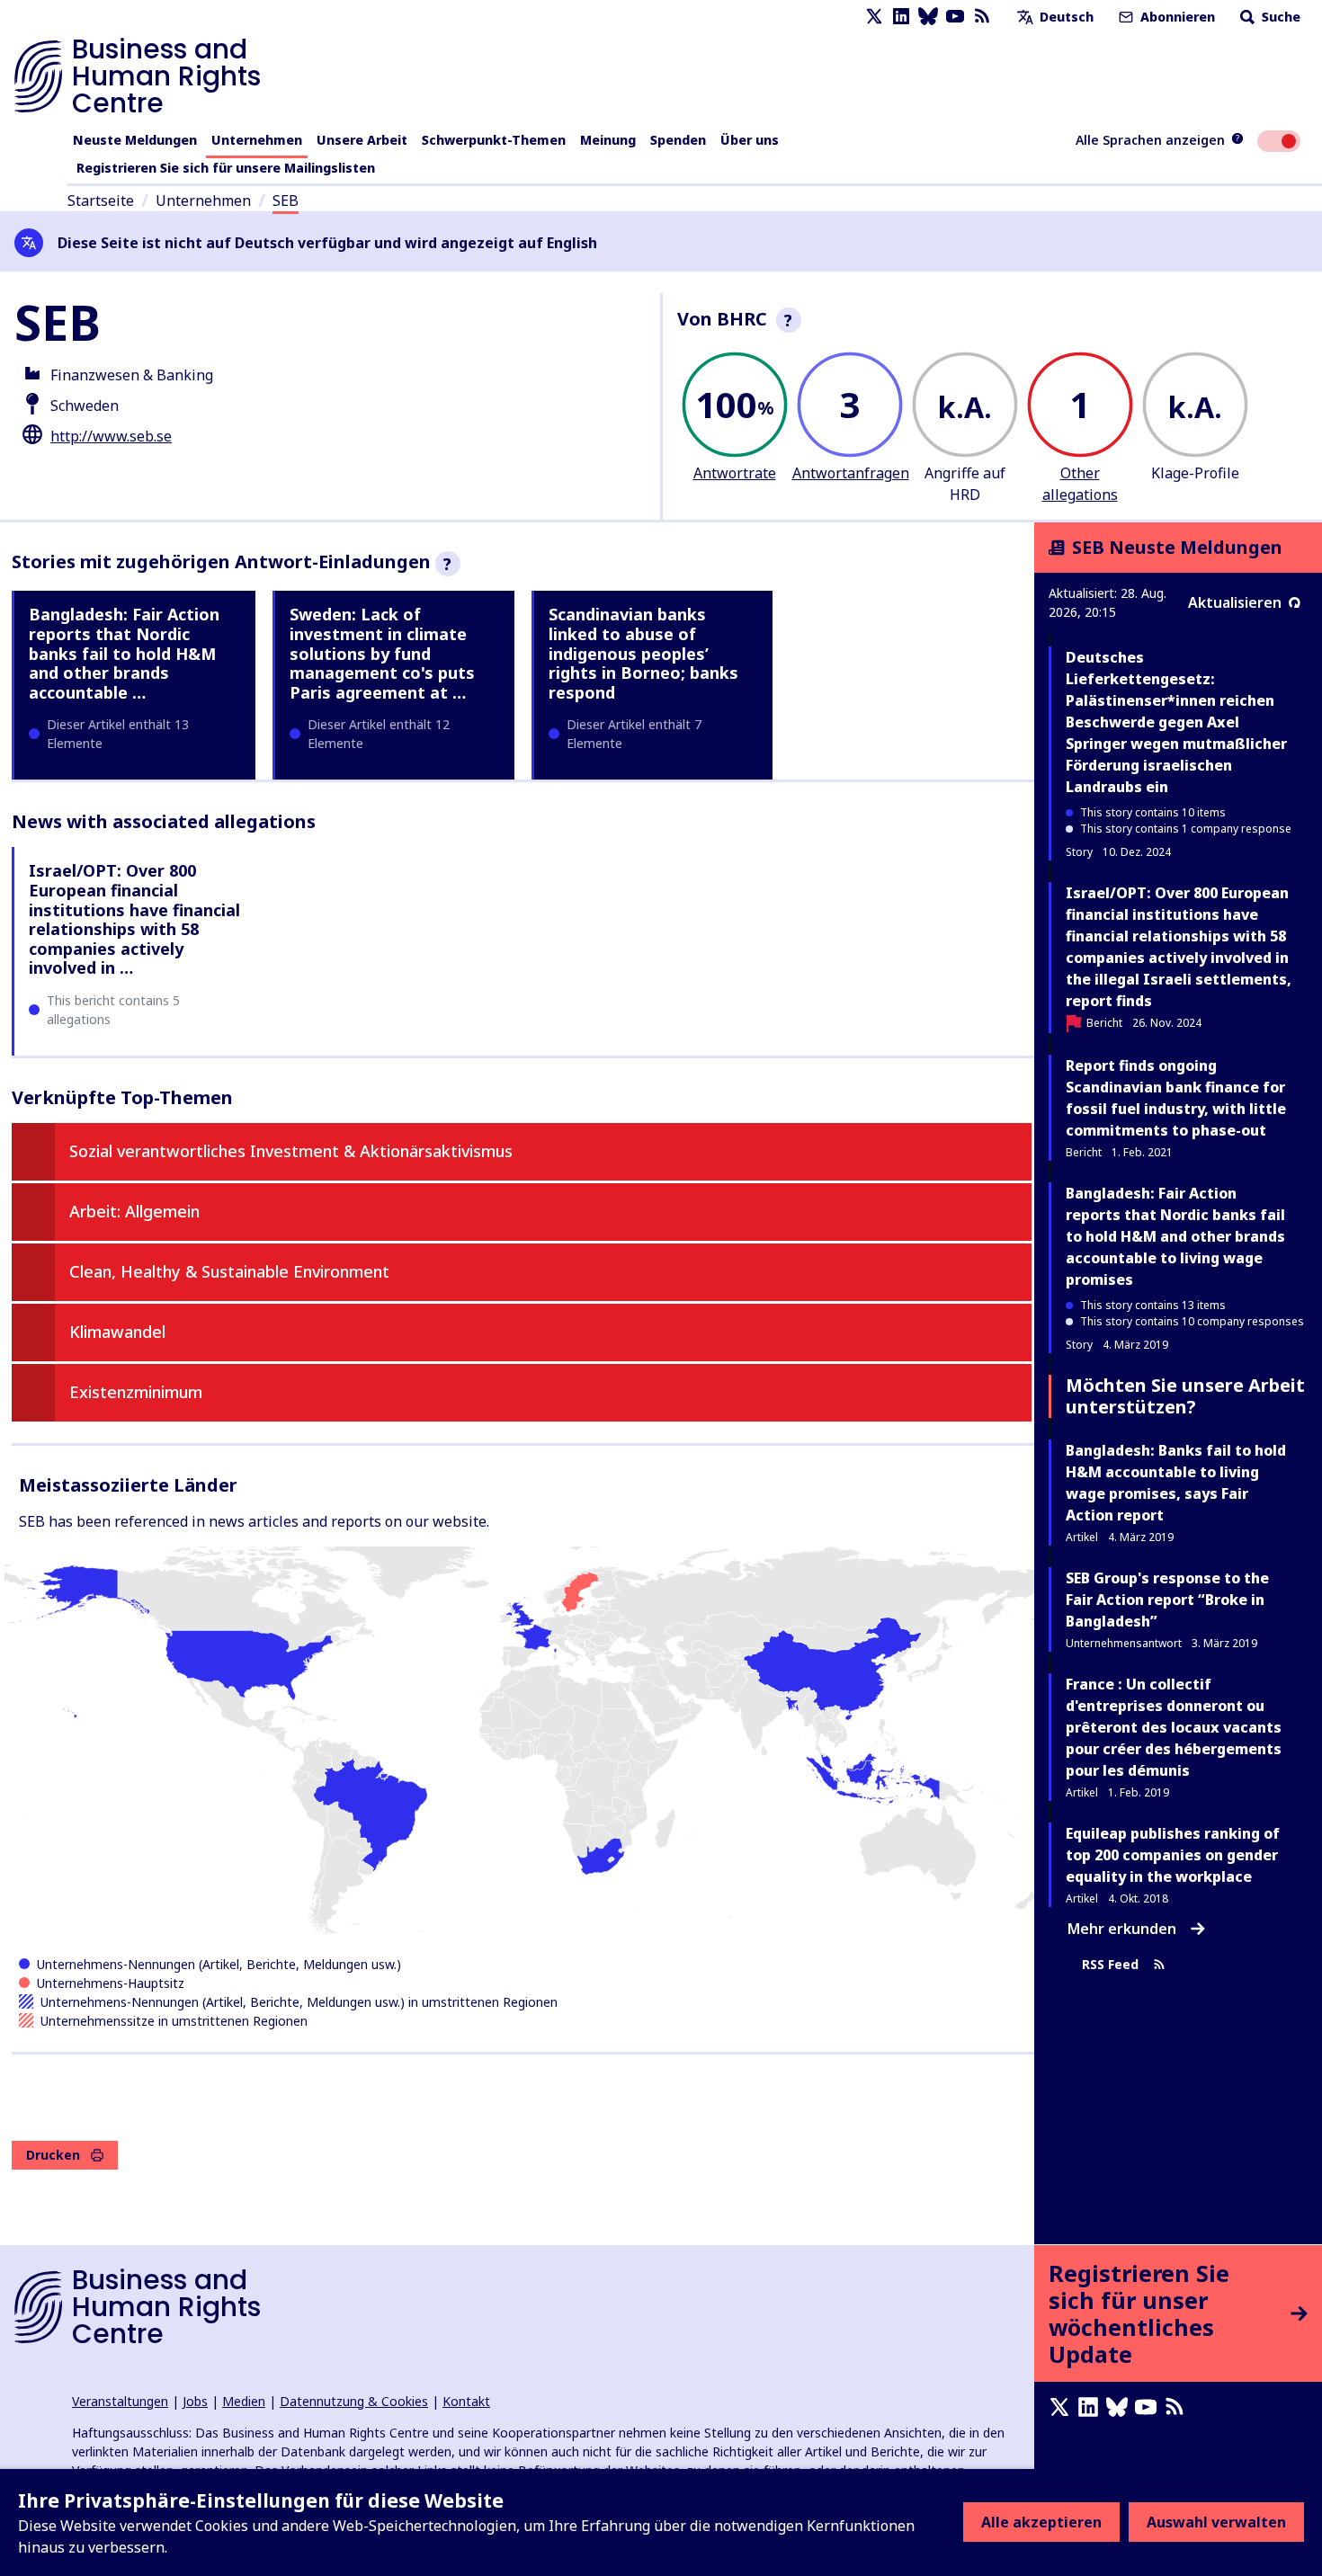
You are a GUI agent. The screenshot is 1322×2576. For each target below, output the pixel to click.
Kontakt (466, 2401)
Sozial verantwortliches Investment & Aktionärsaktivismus (291, 1151)
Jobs (195, 2401)
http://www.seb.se (111, 436)
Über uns (750, 140)
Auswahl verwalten (1216, 2522)
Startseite (101, 201)
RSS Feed (1110, 1965)
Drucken (53, 2155)
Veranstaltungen (120, 2401)
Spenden (678, 140)
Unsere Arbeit (362, 140)
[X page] (874, 17)
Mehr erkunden (1122, 1929)
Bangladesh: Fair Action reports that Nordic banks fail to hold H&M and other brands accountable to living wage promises (1175, 1236)
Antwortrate (735, 473)
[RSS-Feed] (982, 17)
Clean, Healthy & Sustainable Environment (229, 1271)
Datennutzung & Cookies (354, 2401)
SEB (286, 201)
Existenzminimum (136, 1392)
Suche (1279, 17)
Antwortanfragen (851, 473)
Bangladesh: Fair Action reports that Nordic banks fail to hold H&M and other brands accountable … (124, 653)
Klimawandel (117, 1332)
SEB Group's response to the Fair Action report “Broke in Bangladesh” (1167, 1600)
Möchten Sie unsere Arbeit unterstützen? (1185, 1396)
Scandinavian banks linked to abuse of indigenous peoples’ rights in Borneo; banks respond (643, 653)
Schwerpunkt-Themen (494, 140)
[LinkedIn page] (901, 17)
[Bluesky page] (928, 17)
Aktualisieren (1235, 602)
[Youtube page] (955, 17)
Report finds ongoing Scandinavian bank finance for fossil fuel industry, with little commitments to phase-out (1176, 1098)
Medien (244, 2401)
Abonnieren (1176, 17)
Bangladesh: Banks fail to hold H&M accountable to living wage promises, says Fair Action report (1176, 1483)
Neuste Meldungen (135, 140)
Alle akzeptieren (1041, 2522)
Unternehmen (257, 140)
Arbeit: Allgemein (134, 1211)
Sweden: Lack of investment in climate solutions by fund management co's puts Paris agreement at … (382, 653)
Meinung (608, 140)
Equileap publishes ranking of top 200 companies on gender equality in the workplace (1173, 1855)
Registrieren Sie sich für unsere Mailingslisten (226, 168)
